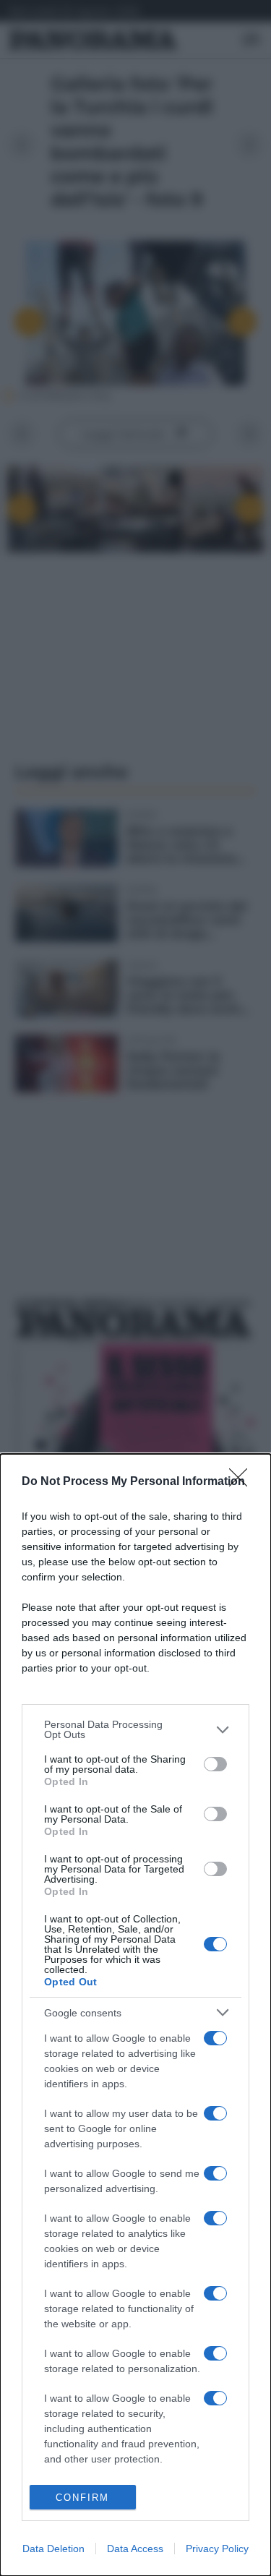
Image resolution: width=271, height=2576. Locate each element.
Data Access (135, 2549)
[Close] (243, 1482)
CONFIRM (82, 2498)
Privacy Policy (217, 2549)
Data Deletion (53, 2549)
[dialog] (135, 2015)
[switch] (215, 1764)
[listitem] (135, 1729)
